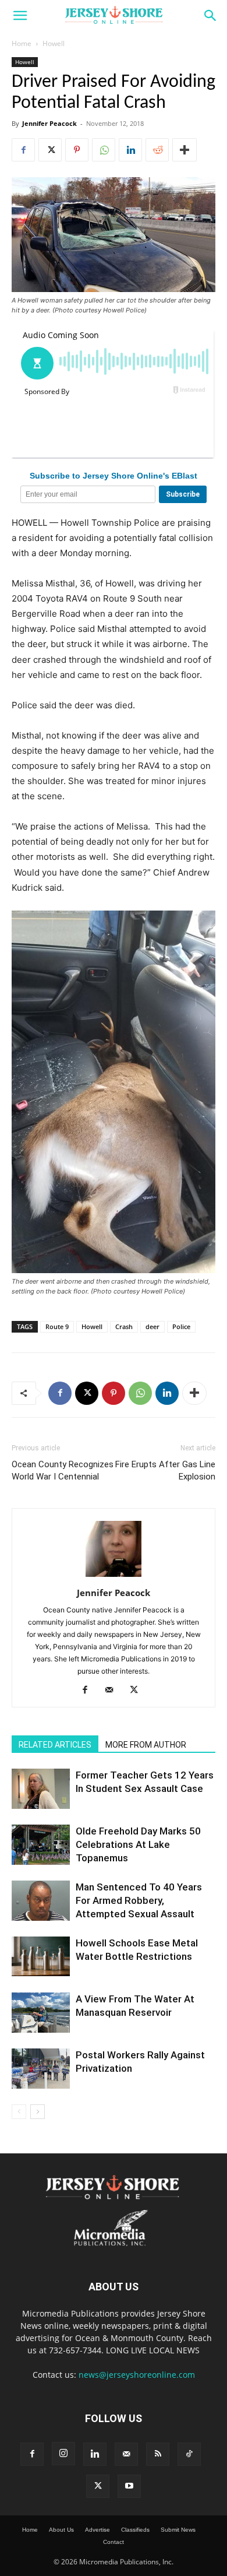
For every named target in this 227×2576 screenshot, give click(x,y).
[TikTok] (189, 2454)
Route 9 (57, 1326)
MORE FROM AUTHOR (146, 1745)
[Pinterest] (77, 150)
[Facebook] (23, 150)
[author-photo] (114, 1577)
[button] (20, 16)
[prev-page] (19, 2112)
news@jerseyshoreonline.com (137, 2375)
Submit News (178, 2530)
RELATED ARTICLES (55, 1745)
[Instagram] (63, 2454)
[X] (50, 150)
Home (22, 43)
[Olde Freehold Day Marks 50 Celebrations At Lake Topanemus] (41, 1845)
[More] (185, 150)
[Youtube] (129, 2486)
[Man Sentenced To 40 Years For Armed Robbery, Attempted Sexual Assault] (41, 1901)
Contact (114, 2542)
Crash (124, 1326)
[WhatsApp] (104, 150)
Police (181, 1326)
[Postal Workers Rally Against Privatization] (41, 2069)
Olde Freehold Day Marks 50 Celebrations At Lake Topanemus (138, 1844)
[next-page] (38, 2112)
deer (152, 1326)
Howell (54, 43)
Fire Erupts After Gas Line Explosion (165, 1470)
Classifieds (135, 2530)
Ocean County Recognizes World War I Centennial (63, 1470)
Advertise (97, 2530)
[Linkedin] (130, 150)
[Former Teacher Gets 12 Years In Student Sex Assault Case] (41, 1789)
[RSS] (158, 2454)
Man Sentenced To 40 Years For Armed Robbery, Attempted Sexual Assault (139, 1900)
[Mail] (114, 1691)
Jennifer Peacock (49, 123)
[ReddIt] (157, 150)
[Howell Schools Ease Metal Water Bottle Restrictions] (41, 1957)
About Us (61, 2530)
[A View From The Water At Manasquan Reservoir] (41, 2013)
